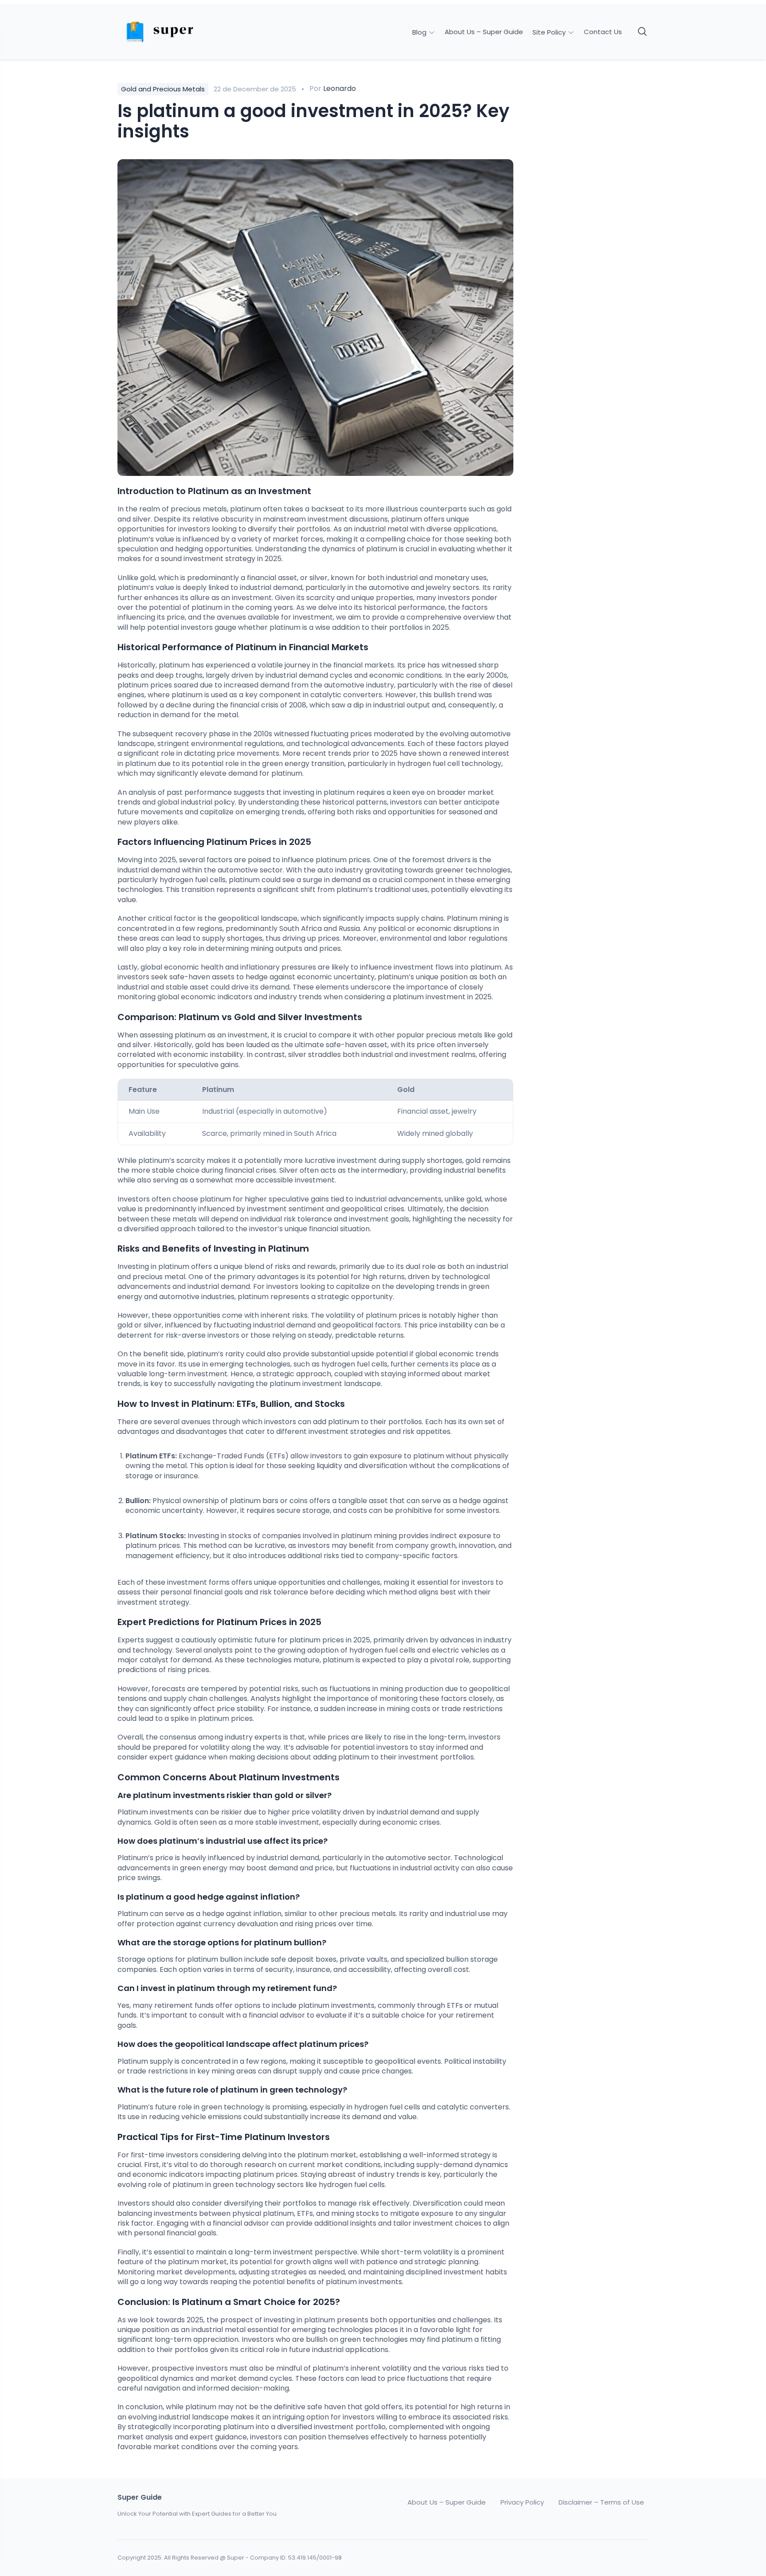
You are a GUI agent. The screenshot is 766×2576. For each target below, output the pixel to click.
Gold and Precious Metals (163, 89)
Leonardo (340, 88)
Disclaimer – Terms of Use (601, 2502)
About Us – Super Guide (484, 32)
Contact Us (603, 32)
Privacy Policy (522, 2502)
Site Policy (550, 32)
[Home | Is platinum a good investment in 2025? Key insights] (180, 32)
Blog (420, 32)
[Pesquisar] (643, 32)
